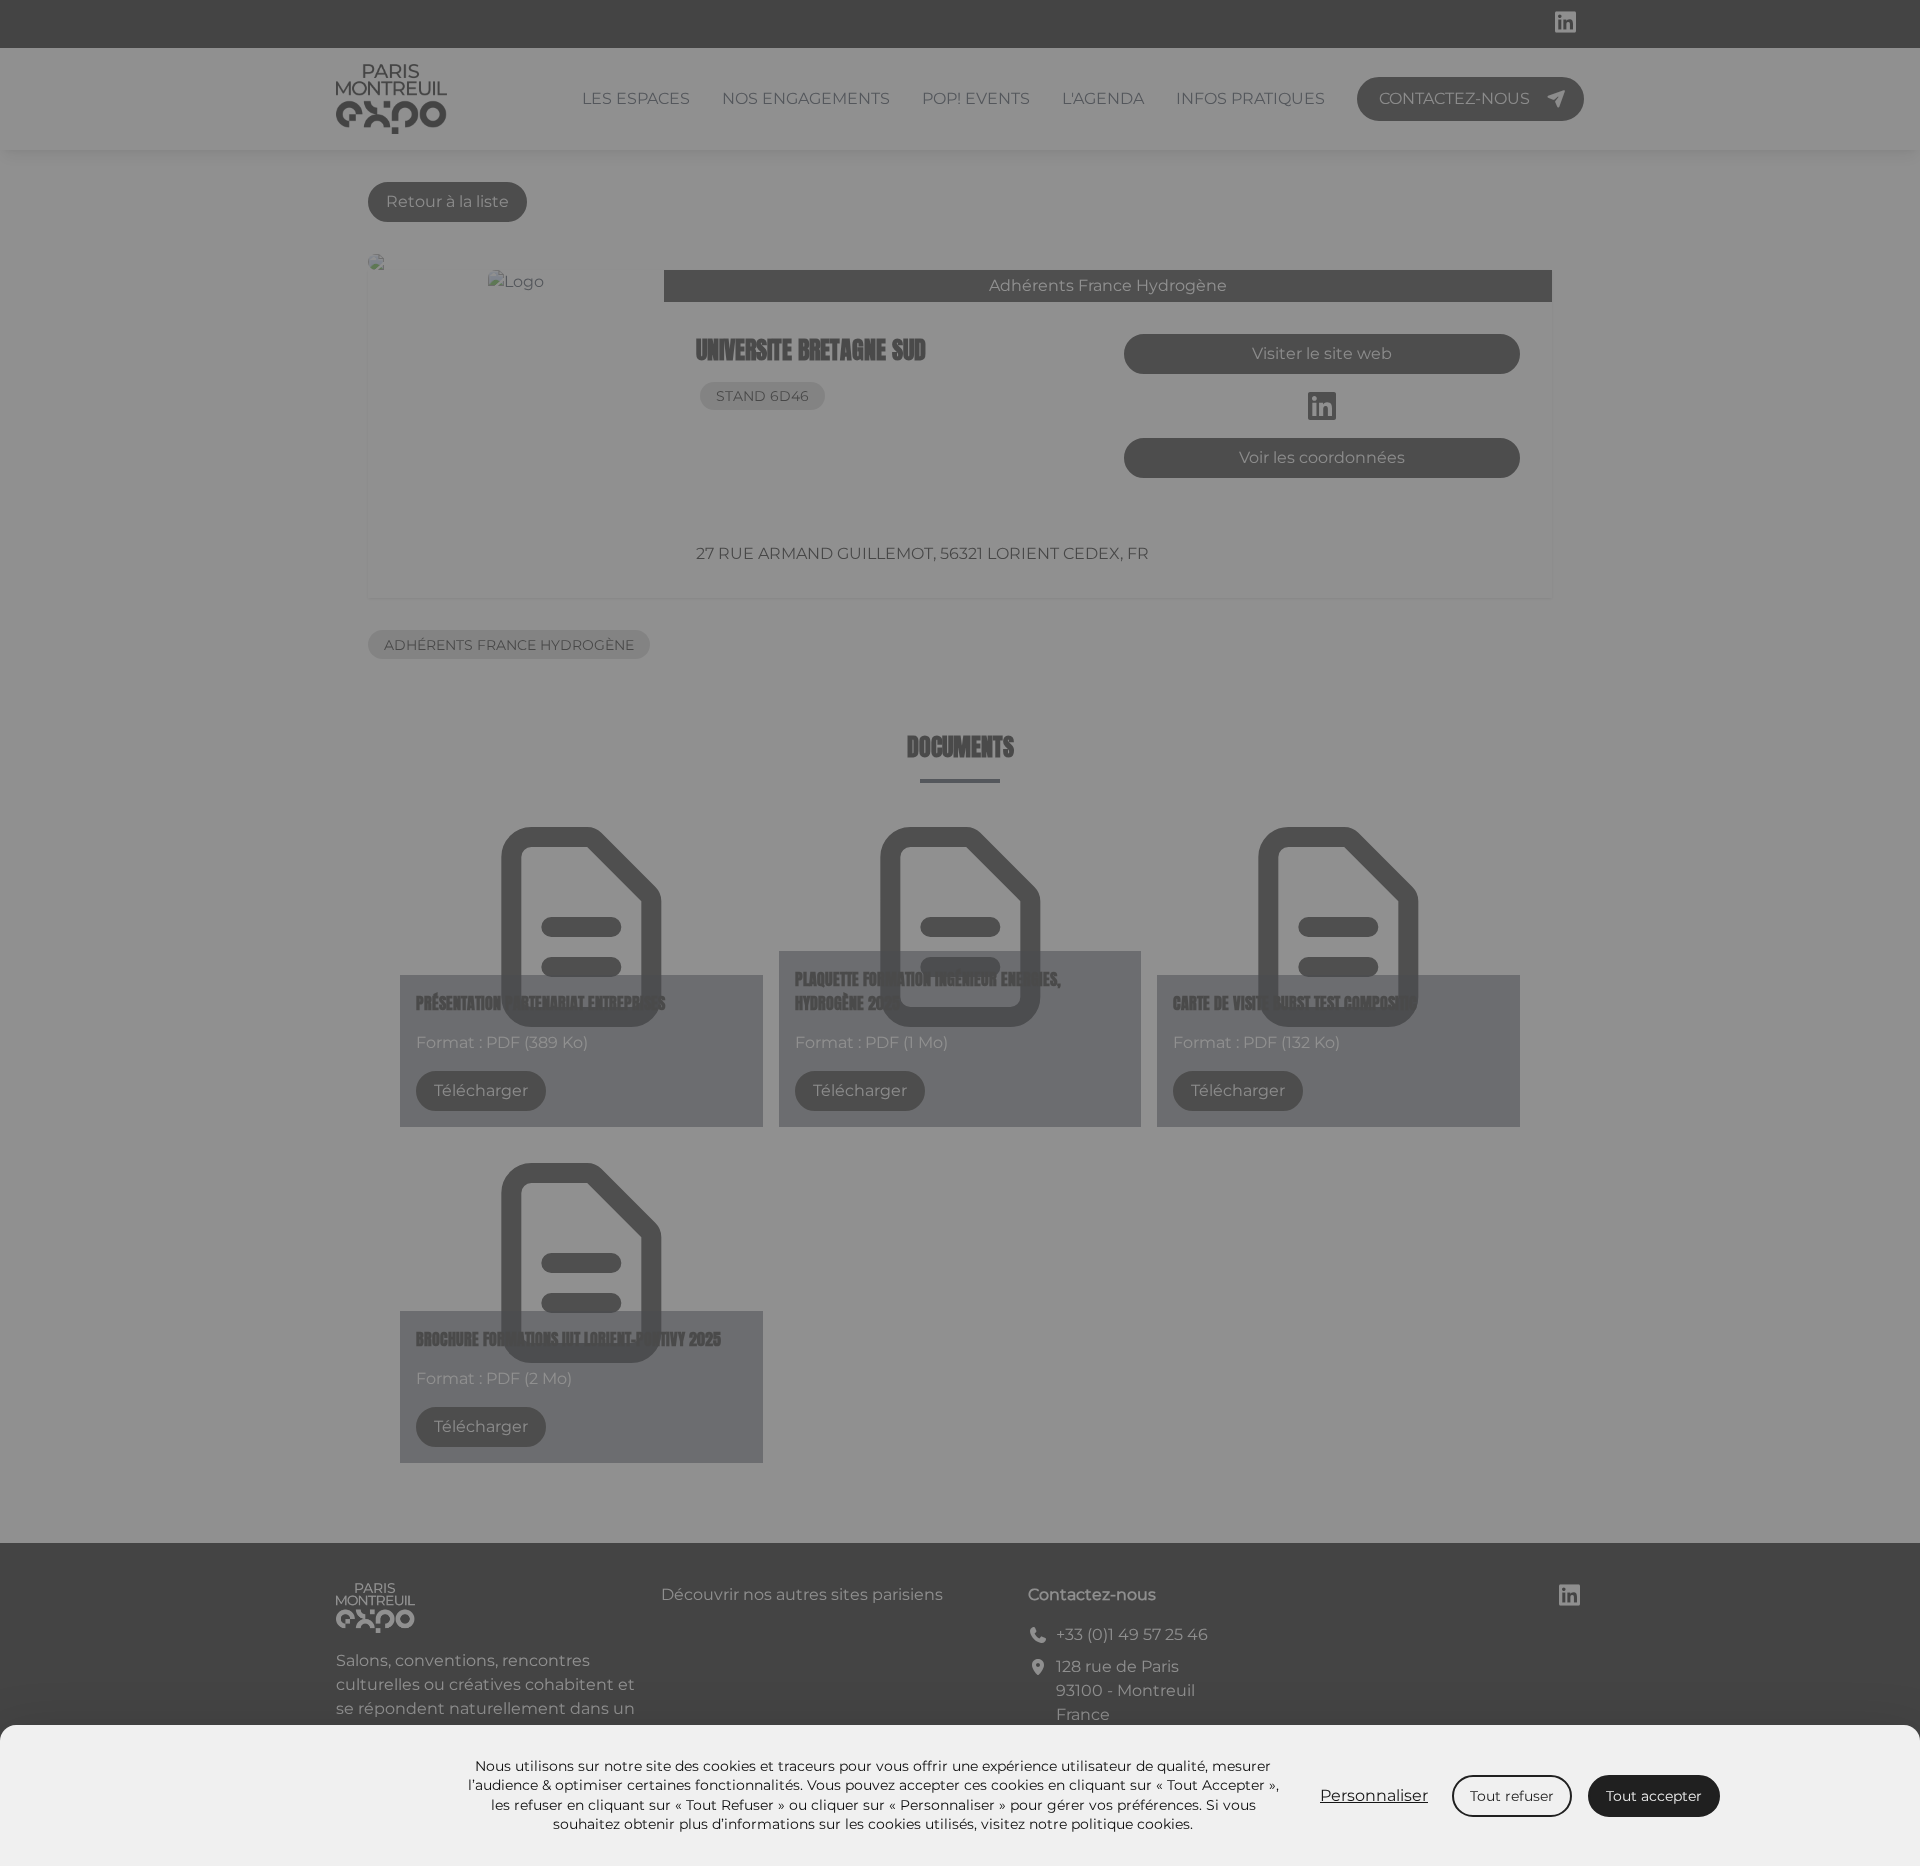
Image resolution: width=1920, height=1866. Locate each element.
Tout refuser (1512, 1796)
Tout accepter (1654, 1796)
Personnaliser (1374, 1795)
